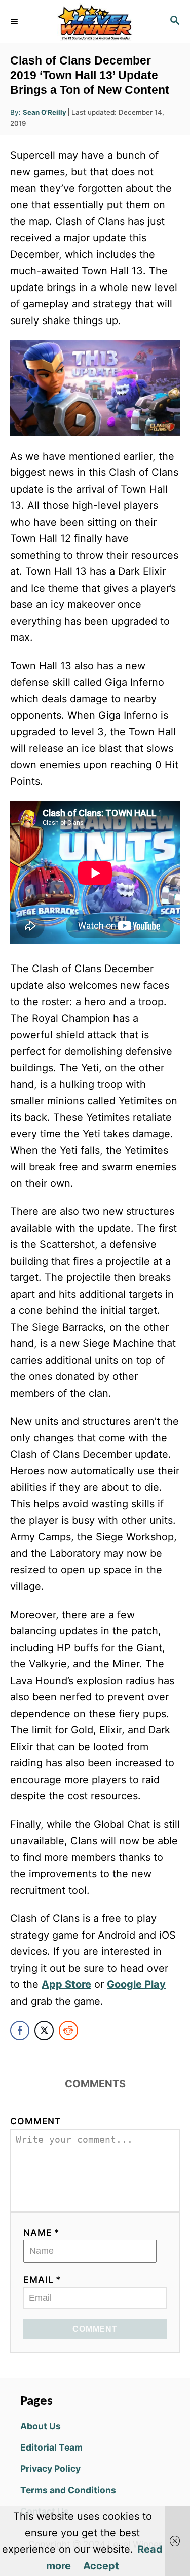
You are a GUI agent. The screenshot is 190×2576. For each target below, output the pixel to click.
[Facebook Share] (20, 2031)
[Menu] (15, 21)
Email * (42, 2280)
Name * (42, 2232)
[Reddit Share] (68, 2031)
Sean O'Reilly (45, 112)
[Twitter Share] (44, 2031)
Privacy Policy (50, 2469)
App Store (66, 1984)
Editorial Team (51, 2447)
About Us (41, 2426)
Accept (101, 2566)
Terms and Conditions (68, 2490)
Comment (36, 2121)
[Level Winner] (95, 22)
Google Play (136, 1984)
